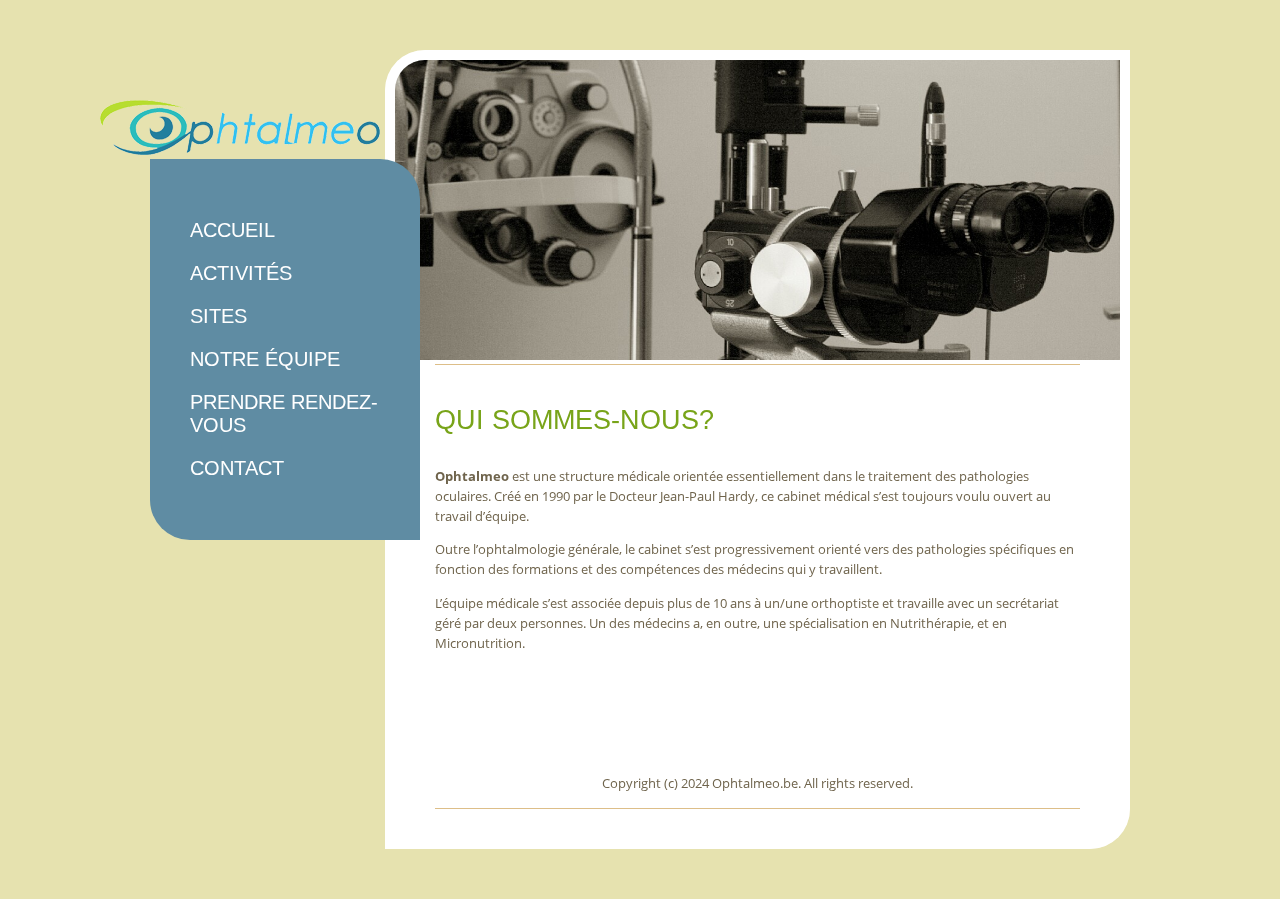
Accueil (232, 230)
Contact (237, 468)
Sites (218, 316)
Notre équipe (265, 359)
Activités (241, 273)
